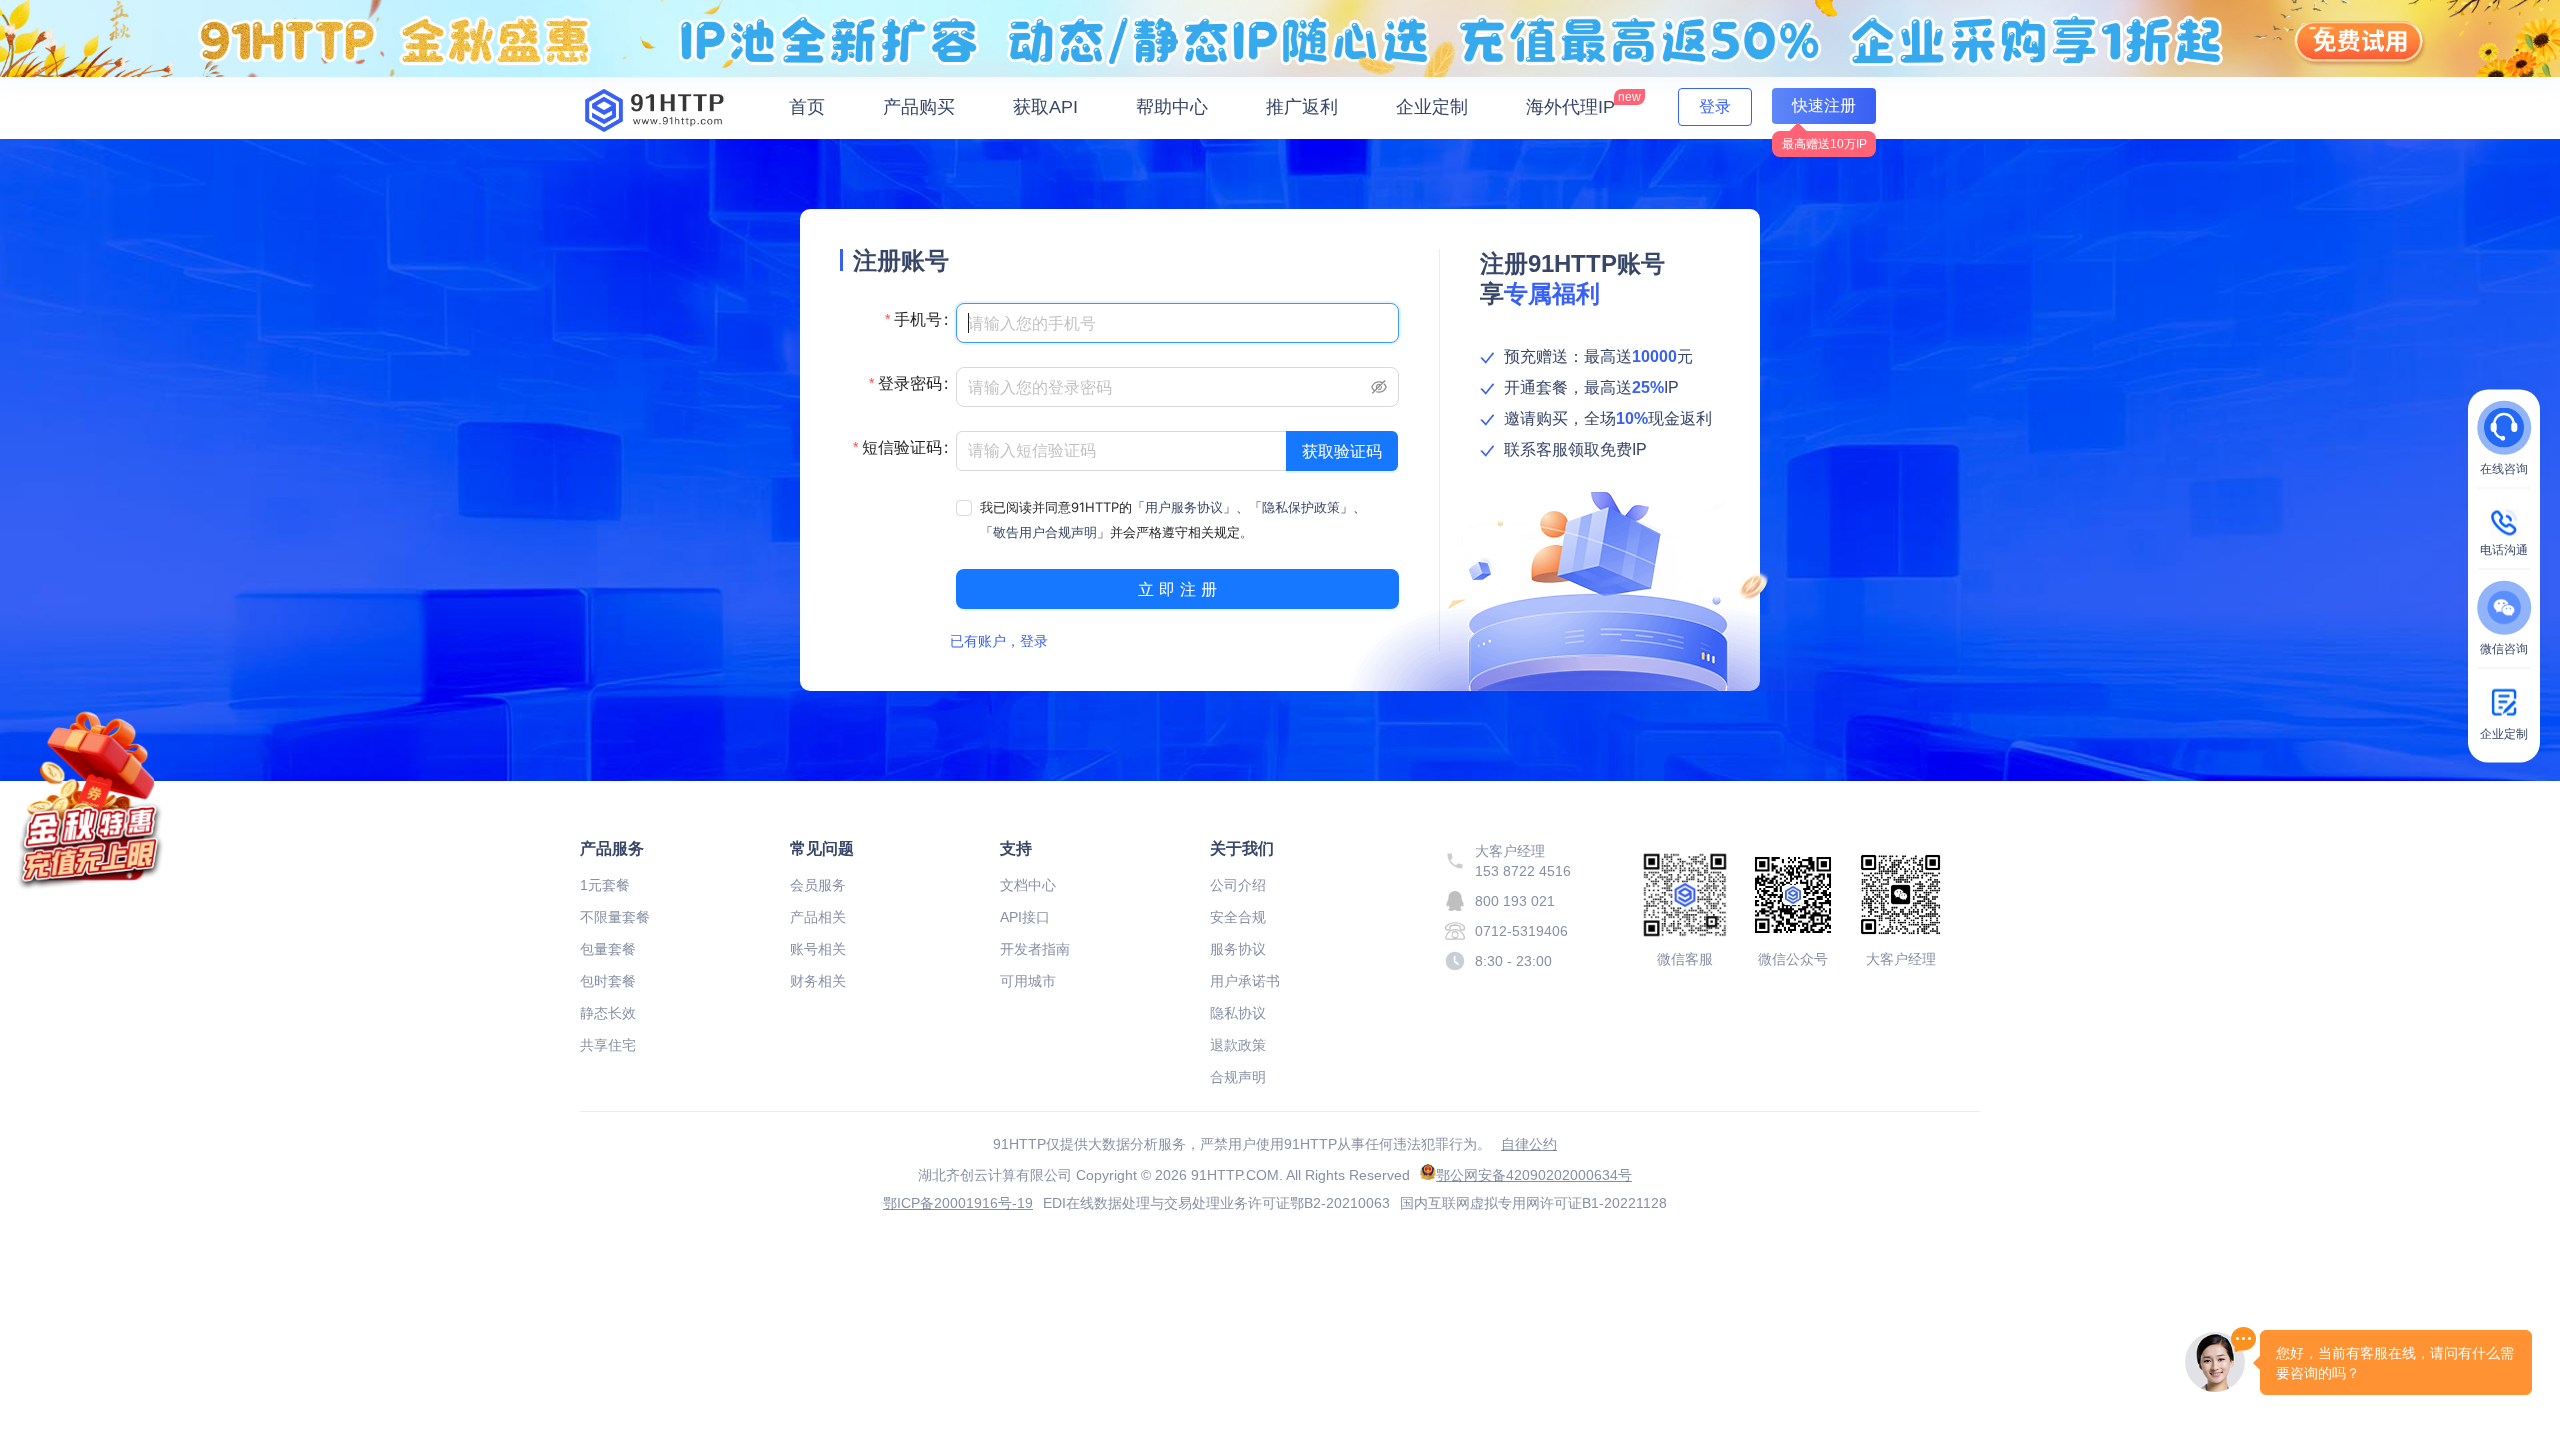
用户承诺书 (1245, 981)
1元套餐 (605, 885)
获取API (1045, 107)
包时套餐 (608, 981)
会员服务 (818, 885)
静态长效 (608, 1013)
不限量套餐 (615, 917)
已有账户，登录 (999, 641)
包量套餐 (608, 949)
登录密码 (910, 383)
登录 (1715, 106)
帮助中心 (1172, 107)
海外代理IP (1583, 103)
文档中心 (1028, 885)
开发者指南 (1035, 949)
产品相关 (818, 917)
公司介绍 (1238, 885)
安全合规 (1238, 917)
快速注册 (1824, 105)
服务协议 (1238, 949)
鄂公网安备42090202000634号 (1534, 1175)
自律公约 (1529, 1144)
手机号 (918, 319)
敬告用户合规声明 (1045, 532)
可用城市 (1028, 981)
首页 (807, 107)
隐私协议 (1238, 1013)
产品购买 (919, 107)
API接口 (1025, 917)
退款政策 (1238, 1045)
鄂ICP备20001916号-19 (958, 1203)
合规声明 (1238, 1077)
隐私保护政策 (1301, 507)
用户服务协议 (1184, 507)
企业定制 (1432, 107)
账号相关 (818, 949)
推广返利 (1302, 107)
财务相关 (818, 981)
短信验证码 (902, 447)
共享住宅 (608, 1045)
